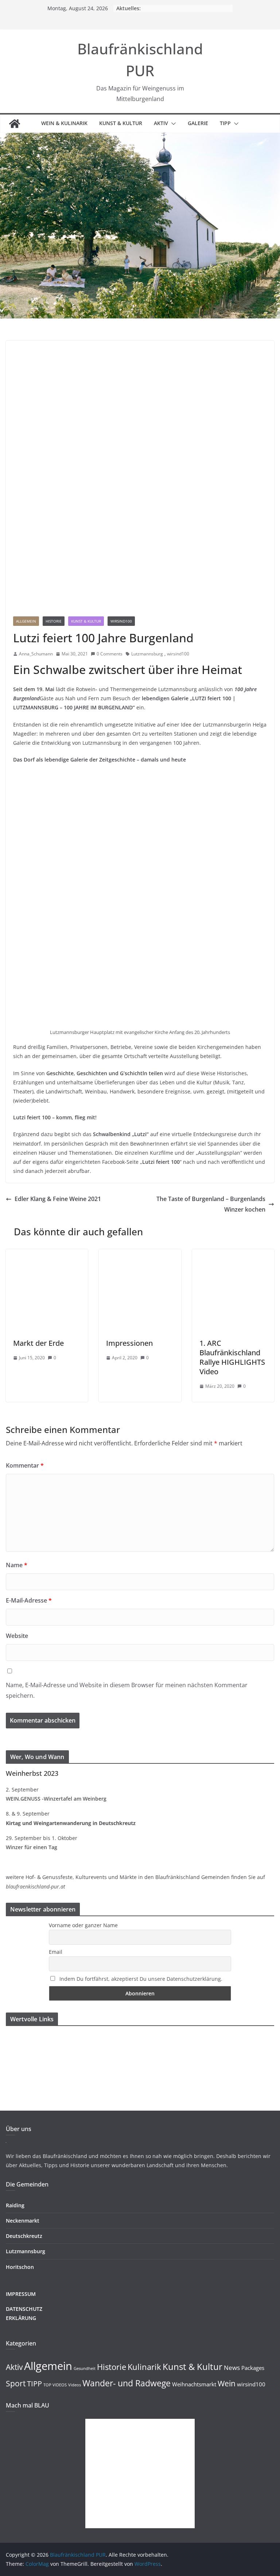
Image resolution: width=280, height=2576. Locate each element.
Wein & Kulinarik (64, 123)
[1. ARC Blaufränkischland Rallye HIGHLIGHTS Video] (233, 1254)
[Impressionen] (140, 1254)
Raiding (15, 2205)
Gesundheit (85, 2368)
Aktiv (161, 123)
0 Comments (110, 654)
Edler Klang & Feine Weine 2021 (58, 1199)
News (232, 2368)
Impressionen (129, 1343)
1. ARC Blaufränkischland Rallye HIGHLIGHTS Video (232, 1357)
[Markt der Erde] (47, 1254)
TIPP (225, 123)
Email (56, 1952)
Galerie (198, 123)
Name (17, 1565)
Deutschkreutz (24, 2236)
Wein (227, 2383)
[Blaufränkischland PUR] (15, 124)
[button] (172, 124)
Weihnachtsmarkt (194, 2384)
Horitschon (20, 2267)
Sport (16, 2383)
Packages (253, 2368)
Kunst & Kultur (121, 123)
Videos (75, 2385)
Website (17, 1636)
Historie (54, 621)
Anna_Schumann (36, 654)
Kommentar (25, 1465)
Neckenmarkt (23, 2221)
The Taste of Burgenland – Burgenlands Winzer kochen (211, 1204)
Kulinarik (144, 2367)
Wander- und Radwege (127, 2383)
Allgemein (26, 621)
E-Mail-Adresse (29, 1600)
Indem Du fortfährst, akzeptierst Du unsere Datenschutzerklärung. (141, 1979)
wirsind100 (121, 621)
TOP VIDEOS (55, 2385)
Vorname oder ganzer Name (83, 1925)
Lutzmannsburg (147, 654)
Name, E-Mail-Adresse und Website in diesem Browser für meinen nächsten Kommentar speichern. (127, 1690)
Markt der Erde (38, 1343)
